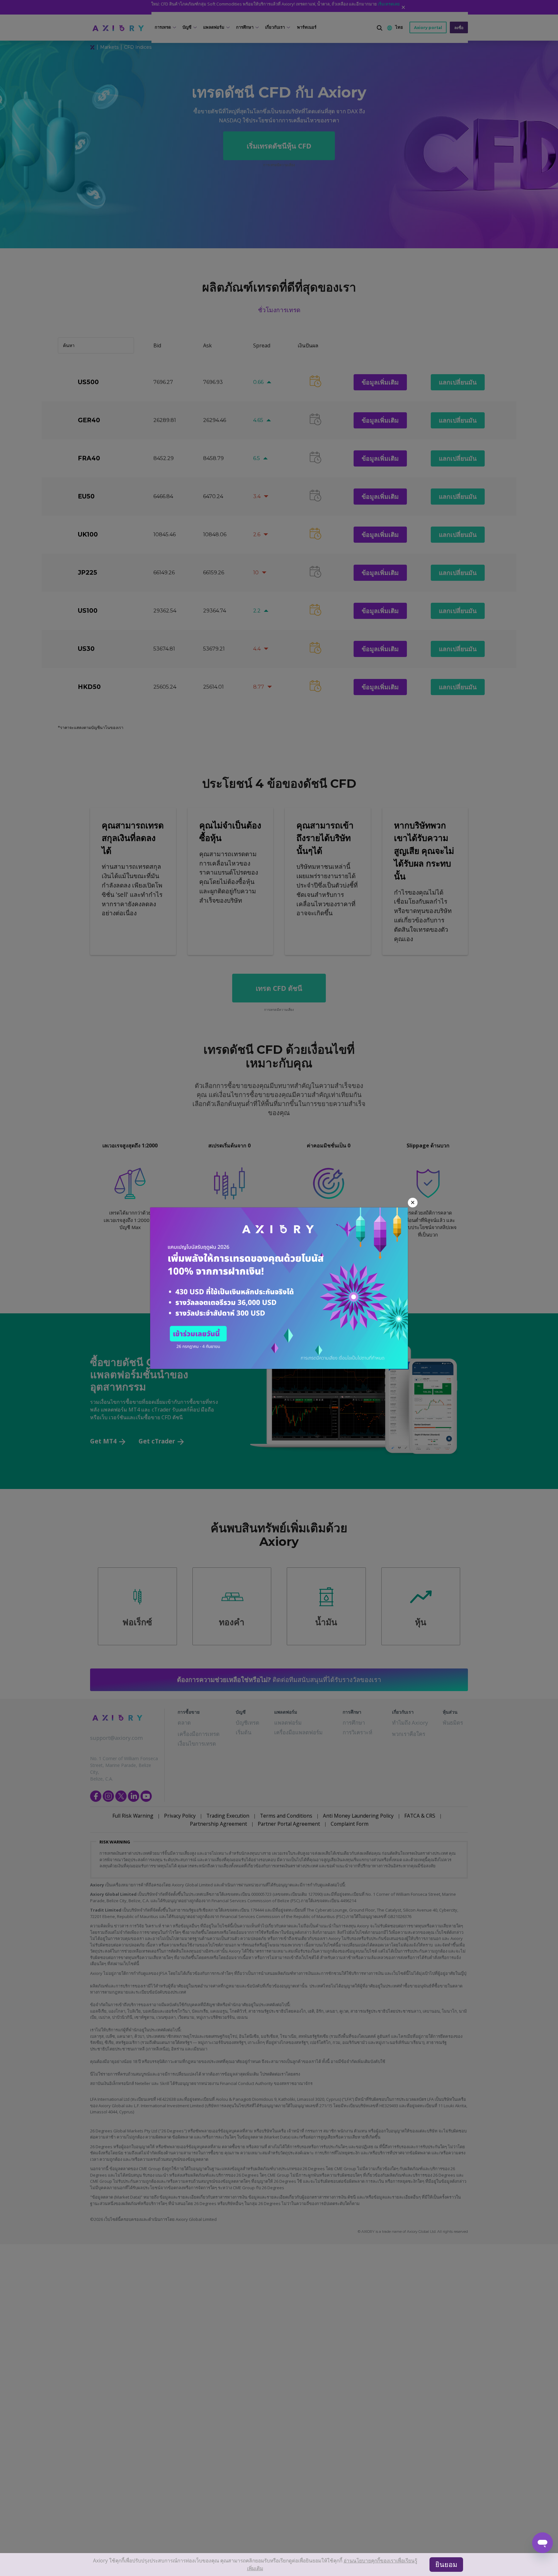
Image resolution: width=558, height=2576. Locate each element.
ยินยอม (449, 2567)
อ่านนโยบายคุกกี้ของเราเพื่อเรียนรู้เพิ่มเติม (340, 2567)
